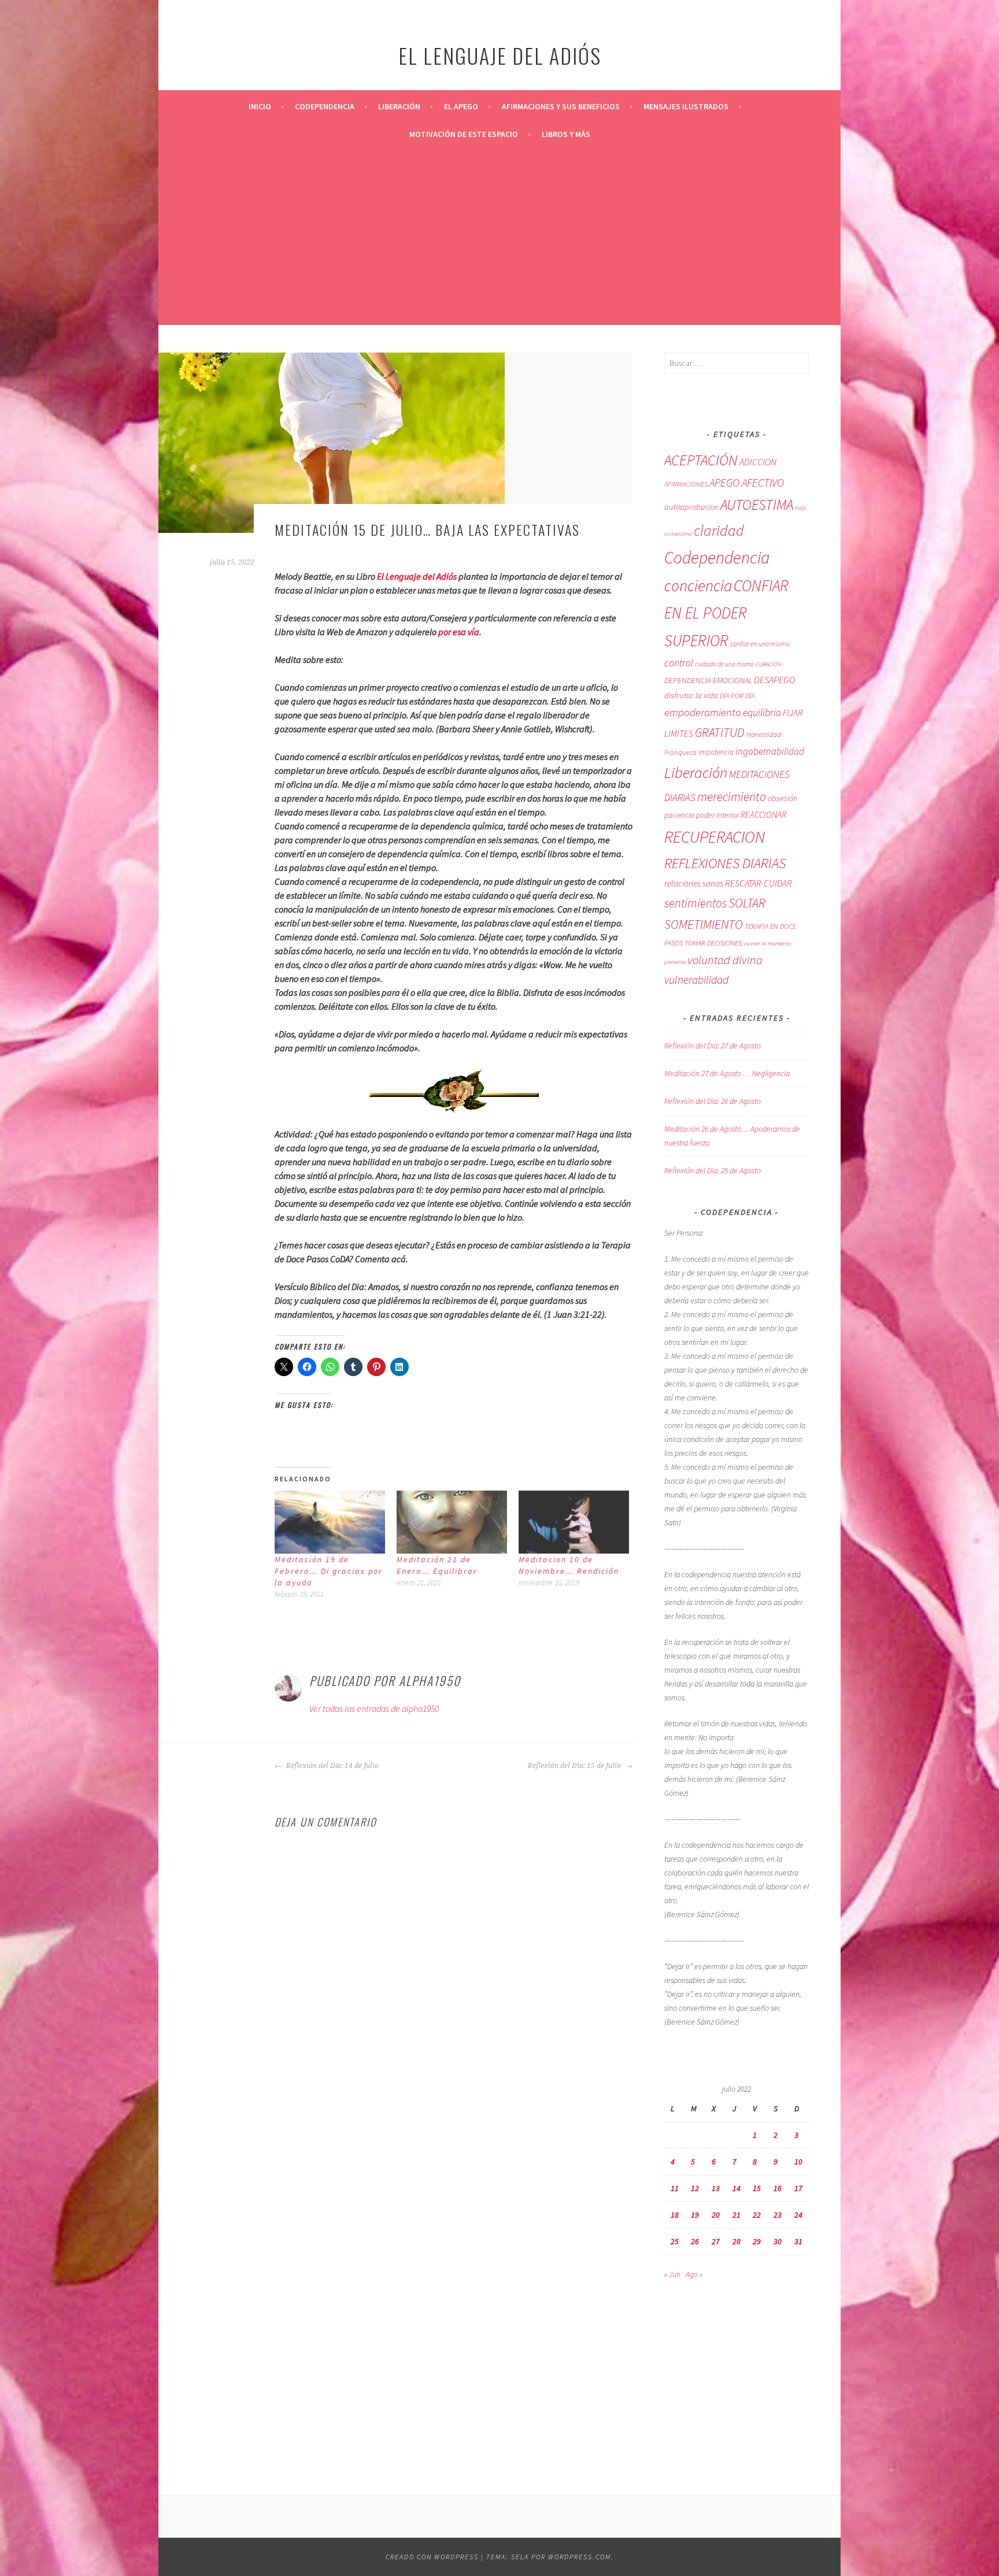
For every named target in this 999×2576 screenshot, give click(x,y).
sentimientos (695, 903)
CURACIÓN (768, 664)
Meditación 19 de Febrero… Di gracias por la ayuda (329, 1571)
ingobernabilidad (770, 751)
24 (798, 2215)
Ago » (694, 2274)
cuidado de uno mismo (724, 664)
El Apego (461, 106)
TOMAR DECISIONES (713, 943)
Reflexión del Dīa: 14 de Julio (332, 1766)
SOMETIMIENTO (704, 924)
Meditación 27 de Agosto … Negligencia (727, 1073)
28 (737, 2241)
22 (757, 2215)
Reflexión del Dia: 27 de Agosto (713, 1046)
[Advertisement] (499, 235)
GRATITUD (720, 733)
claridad (719, 530)
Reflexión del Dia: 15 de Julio (575, 1766)
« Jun (672, 2274)
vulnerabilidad (696, 980)
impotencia (716, 752)
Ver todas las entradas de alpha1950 (374, 1708)
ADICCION (758, 462)
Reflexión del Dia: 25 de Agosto (713, 1170)
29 (757, 2241)
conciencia (698, 586)
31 (798, 2241)
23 (778, 2215)
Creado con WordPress (432, 2557)
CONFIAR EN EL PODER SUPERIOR (726, 613)
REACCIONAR (763, 815)
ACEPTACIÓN (701, 460)
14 (737, 2188)
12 (695, 2188)
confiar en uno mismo (760, 644)
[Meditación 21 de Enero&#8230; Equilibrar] (452, 1522)
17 (798, 2188)
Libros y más (566, 134)
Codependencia (325, 106)
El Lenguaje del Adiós (417, 576)
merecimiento (732, 797)
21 (737, 2215)
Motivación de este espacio (464, 134)
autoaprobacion (691, 507)
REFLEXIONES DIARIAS (725, 863)
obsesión (782, 798)
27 (716, 2241)
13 (716, 2188)
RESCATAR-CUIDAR (758, 883)
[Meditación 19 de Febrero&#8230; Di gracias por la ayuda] (330, 1522)
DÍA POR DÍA (737, 696)
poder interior (717, 815)
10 (798, 2162)
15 (757, 2188)
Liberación (399, 106)
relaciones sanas (694, 883)
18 (675, 2215)
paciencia (679, 815)
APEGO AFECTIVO (747, 483)
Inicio (260, 106)
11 (675, 2188)
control (679, 663)
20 (716, 2215)
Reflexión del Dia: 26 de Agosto (713, 1101)
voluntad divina (725, 960)
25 (675, 2241)
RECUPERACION (715, 837)
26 (695, 2241)
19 (695, 2215)
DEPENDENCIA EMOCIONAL (708, 680)
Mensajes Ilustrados (686, 106)
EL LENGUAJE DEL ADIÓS (500, 55)
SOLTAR (747, 903)
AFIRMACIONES (686, 484)
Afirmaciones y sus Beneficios (561, 106)
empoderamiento (703, 712)
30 (778, 2241)
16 (778, 2188)
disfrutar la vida (691, 695)
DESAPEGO (774, 680)
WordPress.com (580, 2557)
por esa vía (459, 632)
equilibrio (762, 713)
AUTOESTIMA (757, 505)
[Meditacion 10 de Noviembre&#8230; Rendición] (574, 1522)
